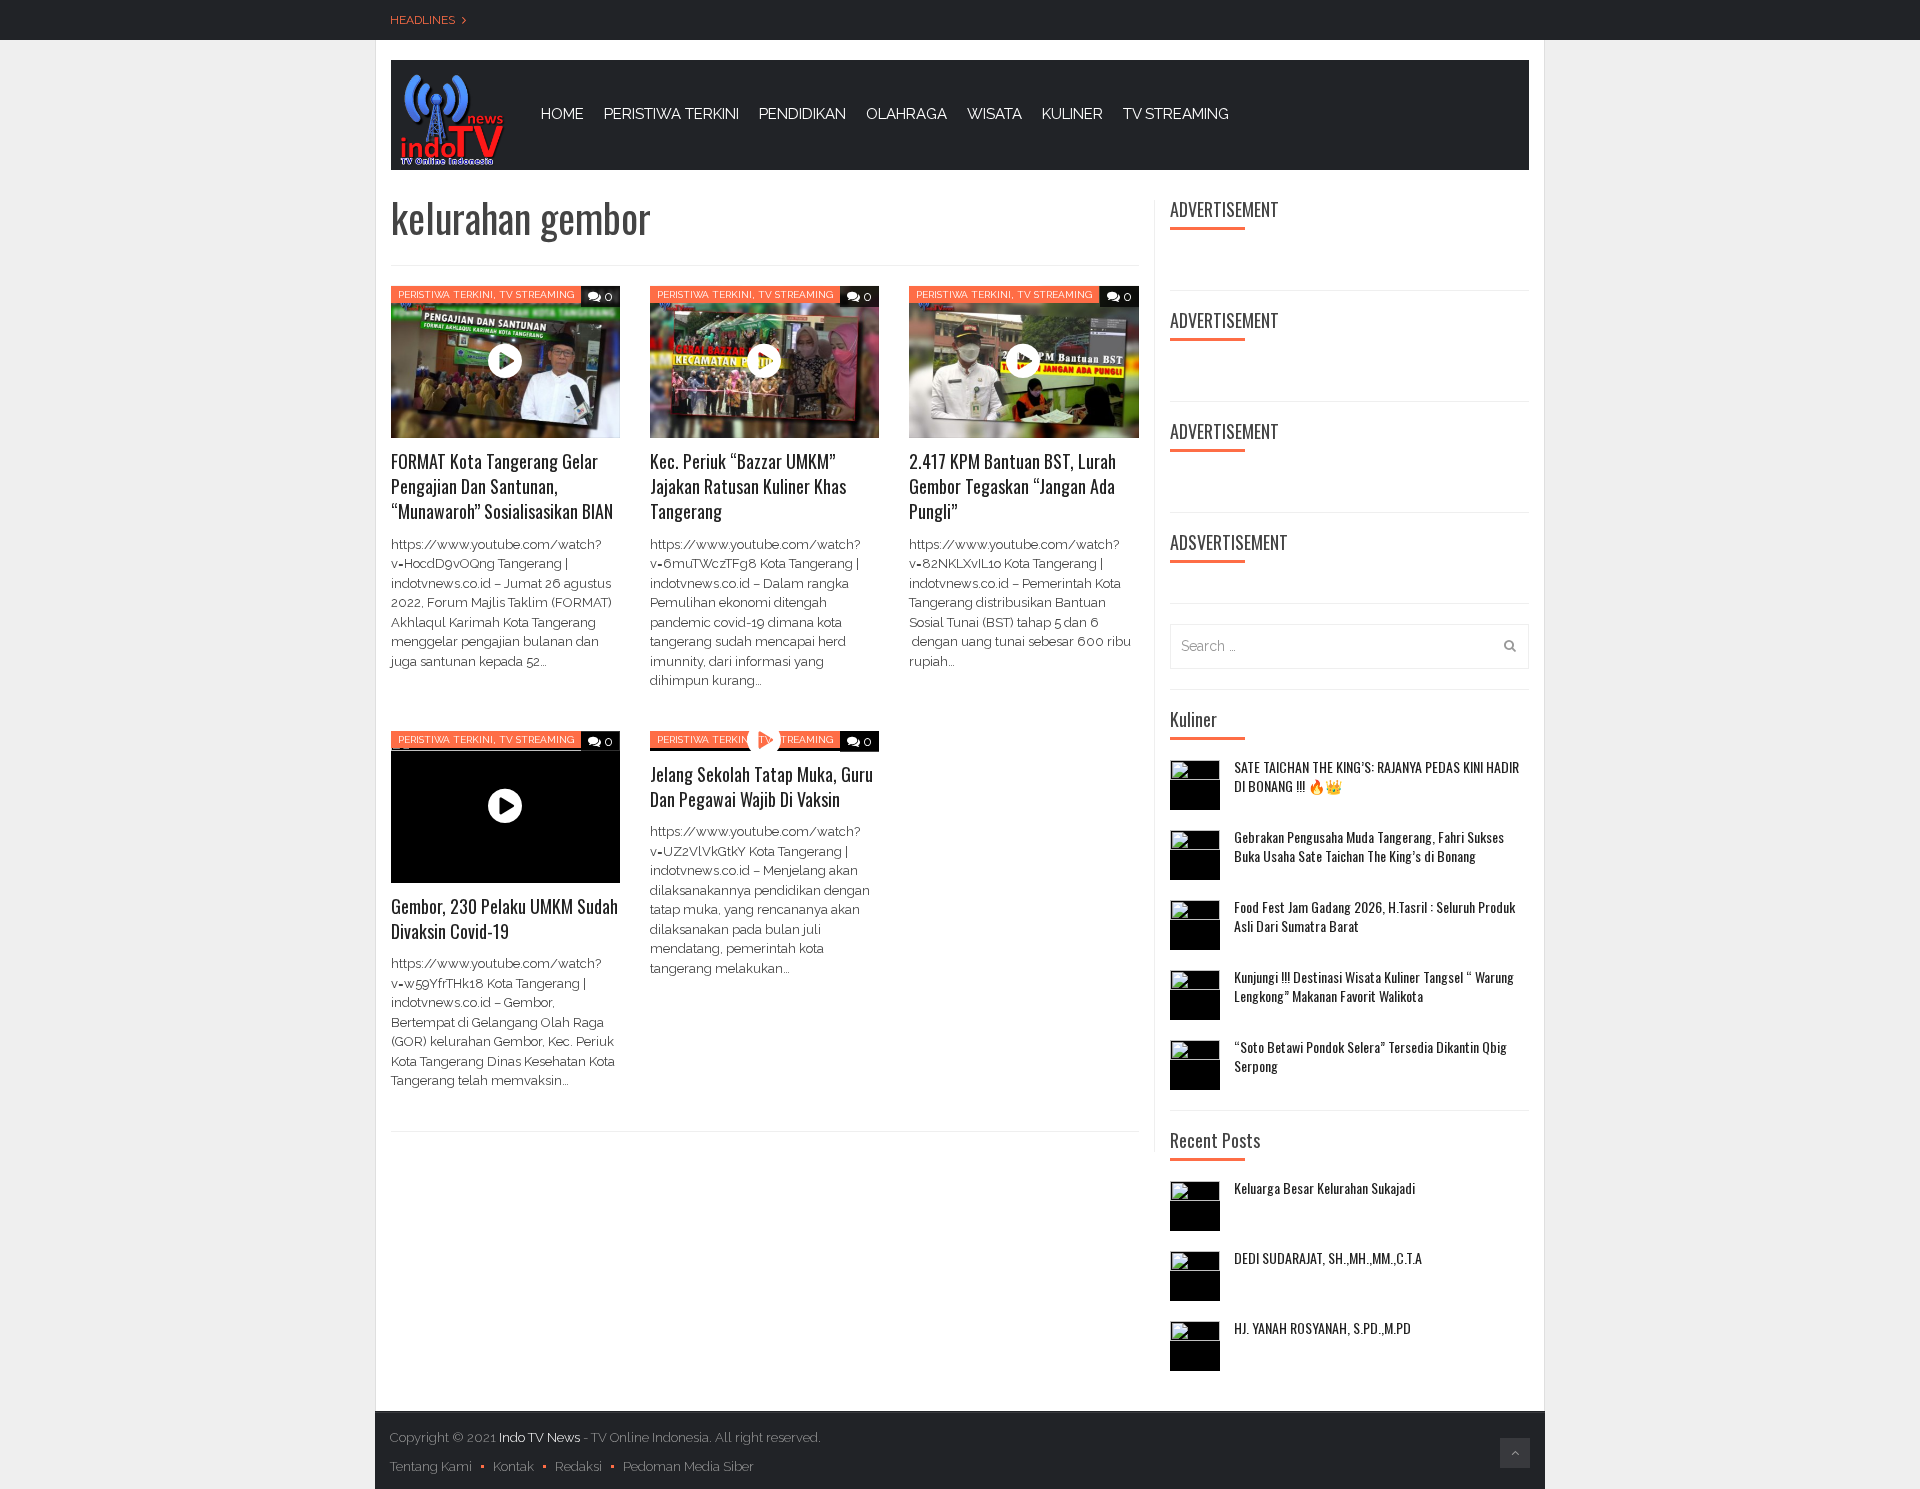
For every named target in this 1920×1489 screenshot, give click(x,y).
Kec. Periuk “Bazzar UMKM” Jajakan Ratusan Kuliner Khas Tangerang (748, 486)
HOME (562, 114)
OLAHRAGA (906, 114)
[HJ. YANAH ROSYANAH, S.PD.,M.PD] (1195, 1346)
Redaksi (578, 1466)
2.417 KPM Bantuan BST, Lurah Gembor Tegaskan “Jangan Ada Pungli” (1012, 486)
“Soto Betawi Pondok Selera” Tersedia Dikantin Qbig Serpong (1370, 1056)
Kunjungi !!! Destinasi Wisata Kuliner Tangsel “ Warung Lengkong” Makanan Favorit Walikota (1374, 986)
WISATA (994, 114)
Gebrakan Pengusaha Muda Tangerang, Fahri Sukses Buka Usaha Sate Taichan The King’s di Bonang (1369, 846)
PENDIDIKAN (802, 114)
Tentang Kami (431, 1466)
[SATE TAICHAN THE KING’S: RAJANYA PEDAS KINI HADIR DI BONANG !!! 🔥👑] (1195, 785)
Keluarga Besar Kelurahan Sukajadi (1324, 1188)
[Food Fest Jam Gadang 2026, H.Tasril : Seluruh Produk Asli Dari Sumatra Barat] (1195, 925)
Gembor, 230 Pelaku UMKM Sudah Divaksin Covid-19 (504, 918)
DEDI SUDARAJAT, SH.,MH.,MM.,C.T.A (1328, 1258)
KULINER (1072, 114)
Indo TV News (541, 1437)
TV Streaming (536, 294)
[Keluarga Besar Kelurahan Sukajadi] (1195, 1206)
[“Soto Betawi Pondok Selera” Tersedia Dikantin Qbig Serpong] (1195, 1065)
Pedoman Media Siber (688, 1466)
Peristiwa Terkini (445, 294)
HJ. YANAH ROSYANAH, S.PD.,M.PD (1322, 1328)
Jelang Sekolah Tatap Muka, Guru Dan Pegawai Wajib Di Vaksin (761, 786)
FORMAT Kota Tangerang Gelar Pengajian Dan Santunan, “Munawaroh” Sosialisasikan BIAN (502, 486)
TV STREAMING (1176, 114)
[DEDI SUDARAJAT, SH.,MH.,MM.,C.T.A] (1195, 1276)
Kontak (513, 1466)
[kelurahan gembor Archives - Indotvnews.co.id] (451, 118)
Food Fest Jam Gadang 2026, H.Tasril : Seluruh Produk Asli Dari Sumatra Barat (1374, 916)
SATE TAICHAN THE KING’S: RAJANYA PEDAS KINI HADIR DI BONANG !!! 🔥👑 (1376, 776)
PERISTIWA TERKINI (671, 114)
